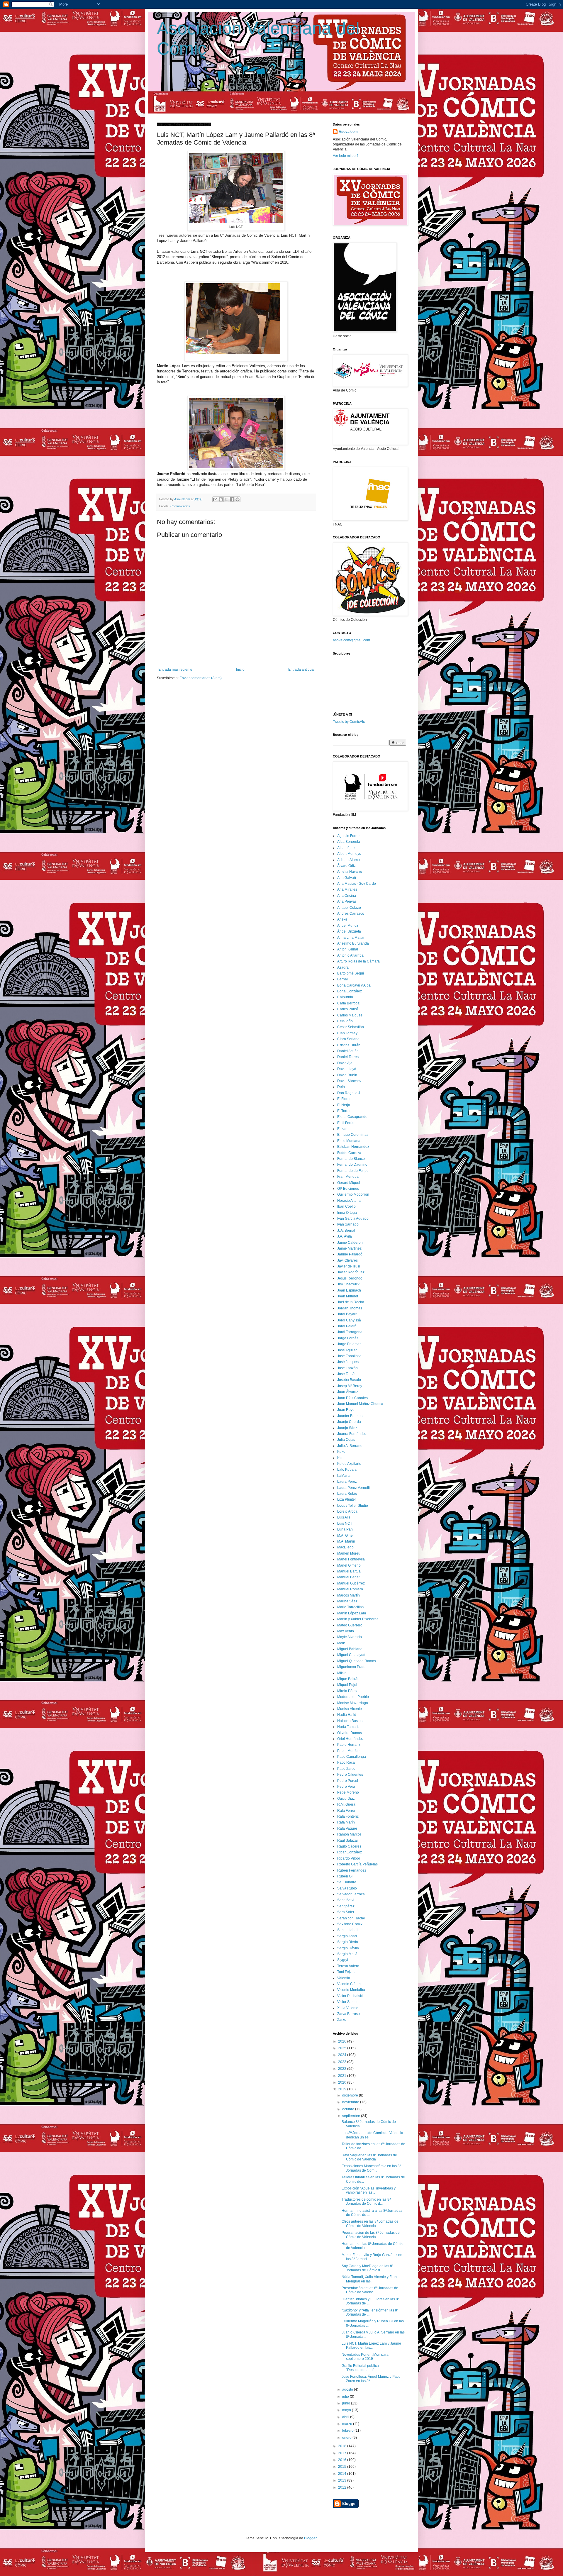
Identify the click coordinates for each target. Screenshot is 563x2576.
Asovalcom (348, 132)
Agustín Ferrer (349, 836)
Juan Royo (346, 1410)
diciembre (351, 2095)
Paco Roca (346, 1762)
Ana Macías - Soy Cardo (357, 884)
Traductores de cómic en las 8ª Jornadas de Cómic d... (366, 2202)
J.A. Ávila (345, 1236)
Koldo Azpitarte (349, 1464)
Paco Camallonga (352, 1757)
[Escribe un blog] (221, 499)
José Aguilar (347, 1350)
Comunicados (180, 506)
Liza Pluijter (347, 1499)
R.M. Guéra (346, 1804)
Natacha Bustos (350, 1721)
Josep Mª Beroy (350, 1386)
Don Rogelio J (349, 1093)
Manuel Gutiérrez (351, 1583)
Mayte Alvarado (350, 1637)
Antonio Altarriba (350, 955)
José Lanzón (347, 1368)
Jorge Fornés (348, 1338)
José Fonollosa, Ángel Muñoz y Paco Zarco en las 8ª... (371, 2379)
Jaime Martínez (349, 1248)
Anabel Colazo (349, 908)
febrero (348, 2431)
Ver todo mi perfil (346, 156)
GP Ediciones (348, 1189)
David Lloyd (347, 1069)
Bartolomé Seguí (351, 973)
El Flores (344, 1099)
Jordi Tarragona (350, 1332)
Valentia (344, 1978)
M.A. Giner (346, 1536)
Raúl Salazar (348, 1841)
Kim (340, 1458)
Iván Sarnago (348, 1224)
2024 (343, 2055)
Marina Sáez (347, 1601)
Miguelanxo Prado (352, 1667)
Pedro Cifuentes (350, 1775)
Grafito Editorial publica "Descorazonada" (360, 2368)
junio (347, 2403)
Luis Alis (344, 1517)
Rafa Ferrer (346, 1811)
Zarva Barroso (349, 2014)
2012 (343, 2487)
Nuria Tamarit (348, 1727)
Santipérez (346, 1906)
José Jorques (348, 1362)
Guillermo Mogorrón (353, 1194)
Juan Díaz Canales (352, 1398)
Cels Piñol (345, 1021)
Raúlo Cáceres (349, 1846)
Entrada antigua (301, 670)
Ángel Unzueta (349, 931)
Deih (341, 1087)
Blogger (310, 2538)
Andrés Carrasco (351, 914)
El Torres (344, 1111)
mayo (347, 2410)
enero (347, 2438)
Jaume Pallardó (350, 1254)
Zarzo (342, 2020)
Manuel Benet (348, 1577)
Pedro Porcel (348, 1781)
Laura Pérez (347, 1482)
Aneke (342, 919)
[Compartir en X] (226, 499)
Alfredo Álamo (349, 860)
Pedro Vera (346, 1787)
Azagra (343, 967)
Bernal (342, 979)
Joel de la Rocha (351, 1302)
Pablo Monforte (349, 1751)
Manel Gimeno (349, 1565)
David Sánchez (349, 1081)
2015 (343, 2467)
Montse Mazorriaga (353, 1703)
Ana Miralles (347, 889)
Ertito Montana (349, 1141)
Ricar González (350, 1852)
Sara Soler (346, 1912)
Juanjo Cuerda (349, 1422)
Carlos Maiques (350, 1015)
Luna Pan (345, 1529)
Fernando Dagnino (352, 1165)
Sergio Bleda (348, 1942)
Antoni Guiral (348, 949)
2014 (343, 2474)
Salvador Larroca (351, 1894)
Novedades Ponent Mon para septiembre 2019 (365, 2357)
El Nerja (344, 1105)
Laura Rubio (347, 1494)
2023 (343, 2062)
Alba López (346, 848)
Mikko (342, 1673)
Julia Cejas (346, 1440)
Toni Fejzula (347, 1972)
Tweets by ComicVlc (349, 722)
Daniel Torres (348, 1057)
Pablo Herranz (349, 1745)
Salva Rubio (347, 1888)
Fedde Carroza (349, 1153)
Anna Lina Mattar (351, 938)
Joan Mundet (348, 1296)
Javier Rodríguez (351, 1272)
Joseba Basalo (349, 1380)
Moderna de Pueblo (353, 1697)
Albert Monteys (349, 854)
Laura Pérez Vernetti (353, 1488)
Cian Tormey (347, 1033)
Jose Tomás (347, 1374)
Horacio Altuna (349, 1201)
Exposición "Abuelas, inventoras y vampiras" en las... (369, 2190)
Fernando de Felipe (353, 1171)
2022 (343, 2069)
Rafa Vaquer (347, 1828)
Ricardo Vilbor (349, 1858)
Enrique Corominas (353, 1135)
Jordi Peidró (347, 1326)
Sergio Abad (347, 1936)
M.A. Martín (346, 1541)
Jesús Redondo (350, 1278)
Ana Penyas (347, 901)
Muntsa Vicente (350, 1709)
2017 (343, 2453)
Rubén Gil (345, 1876)
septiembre (352, 2116)
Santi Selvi (346, 1900)
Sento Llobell (348, 1930)
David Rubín (347, 1075)
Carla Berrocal (349, 1003)
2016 (343, 2460)
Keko (341, 1452)
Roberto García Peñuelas (357, 1864)
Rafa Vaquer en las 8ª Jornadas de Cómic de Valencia (369, 2157)
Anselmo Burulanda (353, 943)
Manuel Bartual (349, 1571)
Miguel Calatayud (351, 1655)
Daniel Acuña (348, 1051)
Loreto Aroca (347, 1511)
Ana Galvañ (347, 878)
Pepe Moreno (348, 1792)
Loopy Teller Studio (353, 1506)
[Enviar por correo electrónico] (215, 499)
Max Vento (346, 1631)
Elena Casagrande (352, 1117)
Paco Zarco (346, 1769)
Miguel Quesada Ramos (357, 1661)
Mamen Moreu (349, 1553)
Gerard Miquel (349, 1183)
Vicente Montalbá (351, 1990)
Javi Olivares (347, 1260)
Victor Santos (348, 2002)
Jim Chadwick (348, 1284)
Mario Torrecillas (350, 1607)
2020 (343, 2082)
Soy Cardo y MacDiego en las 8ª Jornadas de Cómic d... (367, 2268)
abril (346, 2417)
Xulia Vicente (348, 2008)
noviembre (351, 2102)
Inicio (240, 670)
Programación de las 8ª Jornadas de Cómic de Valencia (371, 2235)
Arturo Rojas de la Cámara (358, 961)
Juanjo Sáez (347, 1428)
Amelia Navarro (350, 872)
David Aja (345, 1063)
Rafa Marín (346, 1822)
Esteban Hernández (353, 1147)
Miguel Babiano (350, 1649)
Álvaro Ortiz (346, 866)
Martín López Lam (352, 1613)
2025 (343, 2048)
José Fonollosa (349, 1356)
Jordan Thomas (350, 1308)
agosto (348, 2389)
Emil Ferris (346, 1123)
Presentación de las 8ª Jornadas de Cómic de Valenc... (370, 2290)
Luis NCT (345, 1523)
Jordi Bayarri (347, 1314)
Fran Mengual (348, 1177)
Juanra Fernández (352, 1434)
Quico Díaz (346, 1799)
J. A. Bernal (346, 1231)
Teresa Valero (348, 1966)
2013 (343, 2480)
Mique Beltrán (348, 1679)
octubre (349, 2109)
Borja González (350, 991)
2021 (343, 2076)
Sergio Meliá (347, 1954)
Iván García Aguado (353, 1218)
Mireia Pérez (347, 1691)
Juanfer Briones (350, 1416)
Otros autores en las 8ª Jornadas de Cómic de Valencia (370, 2224)
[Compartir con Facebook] (232, 499)
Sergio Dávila (348, 1948)
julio (346, 2397)
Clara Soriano (348, 1039)
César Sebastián (351, 1027)
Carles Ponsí (347, 1009)
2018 (343, 2446)
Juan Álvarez (348, 1392)
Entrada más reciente (175, 670)
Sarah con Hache (351, 1918)
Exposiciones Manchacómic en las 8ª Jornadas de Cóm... (371, 2168)
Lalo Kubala (347, 1470)
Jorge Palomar (349, 1344)
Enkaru (343, 1129)
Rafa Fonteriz (348, 1816)
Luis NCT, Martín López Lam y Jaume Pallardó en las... (371, 2345)
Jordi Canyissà (349, 1320)
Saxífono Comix (350, 1924)
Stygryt (343, 1960)
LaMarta (344, 1476)
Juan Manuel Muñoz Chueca (360, 1404)
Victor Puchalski (350, 1996)
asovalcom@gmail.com (351, 640)
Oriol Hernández (350, 1739)
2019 (343, 2089)
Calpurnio (345, 997)
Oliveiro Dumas (350, 1733)
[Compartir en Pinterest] (238, 499)
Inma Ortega (347, 1213)
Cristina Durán (349, 1045)
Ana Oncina (347, 896)
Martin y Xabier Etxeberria (358, 1619)
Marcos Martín (349, 1595)
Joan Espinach (349, 1290)
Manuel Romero (350, 1589)
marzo (348, 2424)
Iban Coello (346, 1206)
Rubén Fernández (352, 1870)
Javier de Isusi (349, 1266)
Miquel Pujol (347, 1685)
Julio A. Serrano (350, 1446)
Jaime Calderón (350, 1243)
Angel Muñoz (348, 926)
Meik (341, 1643)
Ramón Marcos (349, 1834)
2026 (343, 2041)
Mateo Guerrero (350, 1625)
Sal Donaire (347, 1882)
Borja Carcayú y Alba (354, 985)
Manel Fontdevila (351, 1559)
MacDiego (345, 1547)
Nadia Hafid (347, 1715)
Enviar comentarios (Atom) (201, 678)
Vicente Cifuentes (351, 1984)
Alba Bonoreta (349, 842)
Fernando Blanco (351, 1159)
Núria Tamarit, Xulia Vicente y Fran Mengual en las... (369, 2279)
